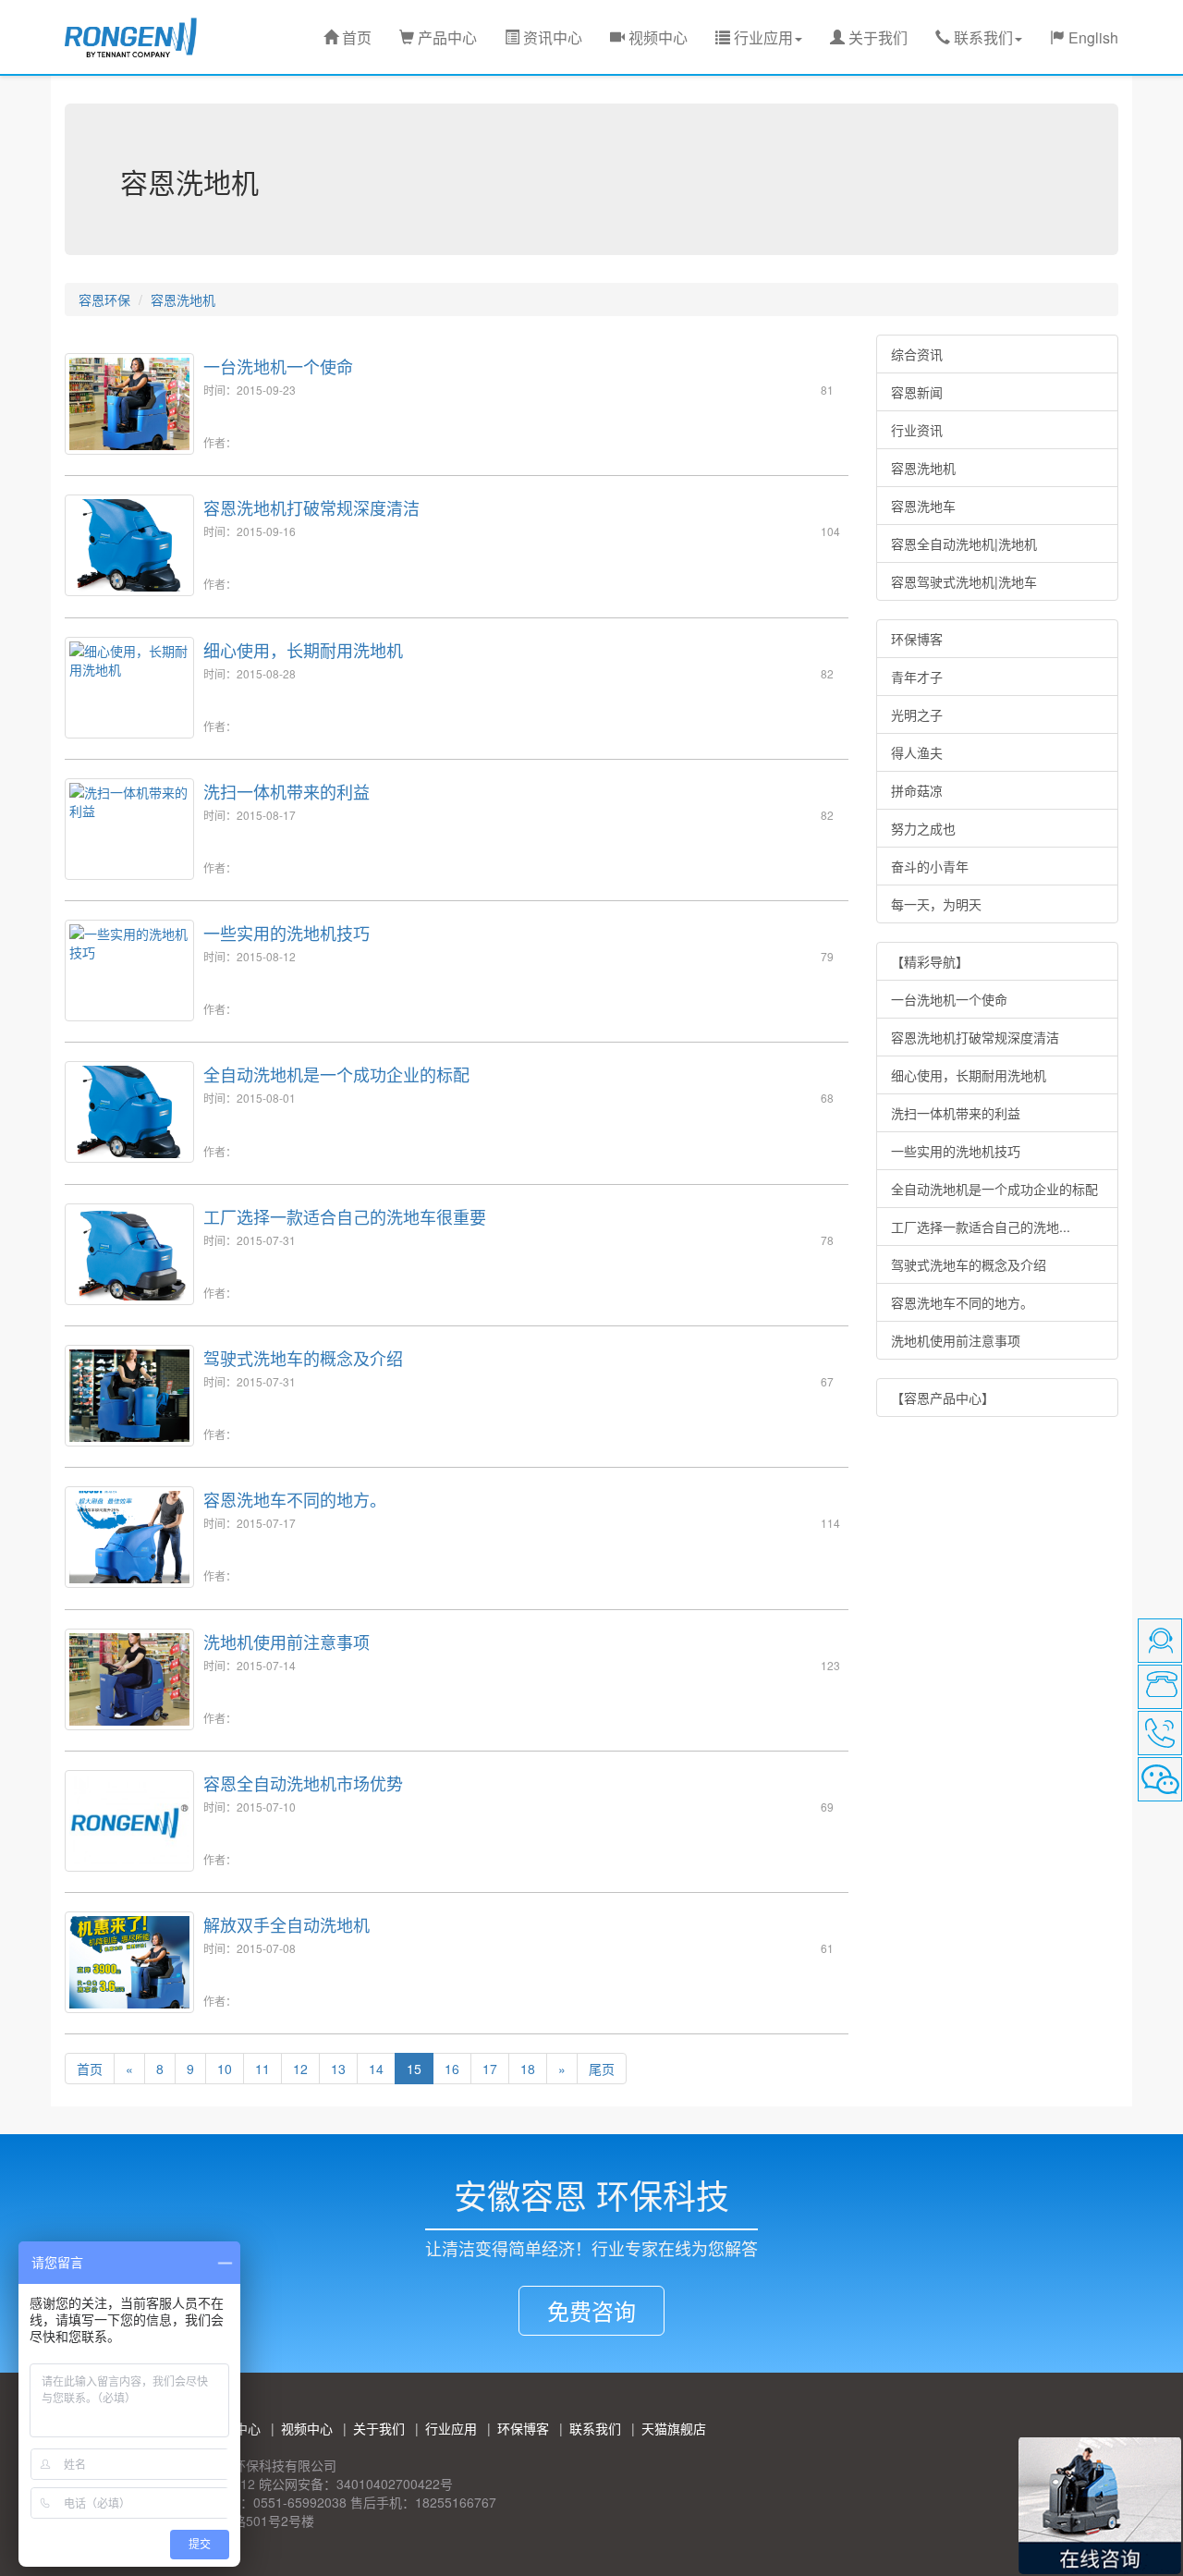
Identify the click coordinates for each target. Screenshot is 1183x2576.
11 (262, 2069)
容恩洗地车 (923, 506)
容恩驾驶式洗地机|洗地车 (964, 581)
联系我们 (595, 2428)
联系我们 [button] (982, 37)
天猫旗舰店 (674, 2428)
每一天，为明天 (936, 904)
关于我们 (876, 37)
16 (452, 2069)
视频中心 (656, 37)
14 (376, 2069)
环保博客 (917, 639)
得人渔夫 (917, 752)
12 (300, 2069)
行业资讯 (917, 430)
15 (414, 2069)
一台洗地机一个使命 (278, 366)
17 (490, 2069)
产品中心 (445, 37)
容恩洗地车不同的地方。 (295, 1499)
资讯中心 (551, 37)
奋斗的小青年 (930, 866)
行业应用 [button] (762, 37)
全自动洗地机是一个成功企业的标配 (336, 1074)
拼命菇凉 (917, 790)
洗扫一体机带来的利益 (287, 791)
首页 (355, 37)
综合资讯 (917, 354)
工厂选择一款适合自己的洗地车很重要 (345, 1216)
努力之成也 (923, 828)
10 (225, 2069)
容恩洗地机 (183, 299)
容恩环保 (104, 299)
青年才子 (917, 677)
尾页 (602, 2069)
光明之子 (917, 714)
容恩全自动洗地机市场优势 (303, 1783)
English (1092, 37)
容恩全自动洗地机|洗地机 (964, 543)
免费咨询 (591, 2310)
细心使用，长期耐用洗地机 (303, 650)
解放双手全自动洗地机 (287, 1924)
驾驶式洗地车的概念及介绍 (303, 1358)
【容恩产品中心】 (943, 1398)
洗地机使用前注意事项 (287, 1642)
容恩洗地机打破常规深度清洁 (311, 507)
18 (528, 2069)
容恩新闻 (917, 392)
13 (338, 2069)
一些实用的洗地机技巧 (287, 933)
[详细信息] (90, 2085)
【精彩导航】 (930, 961)
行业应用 (451, 2428)
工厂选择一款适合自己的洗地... (981, 1227)
